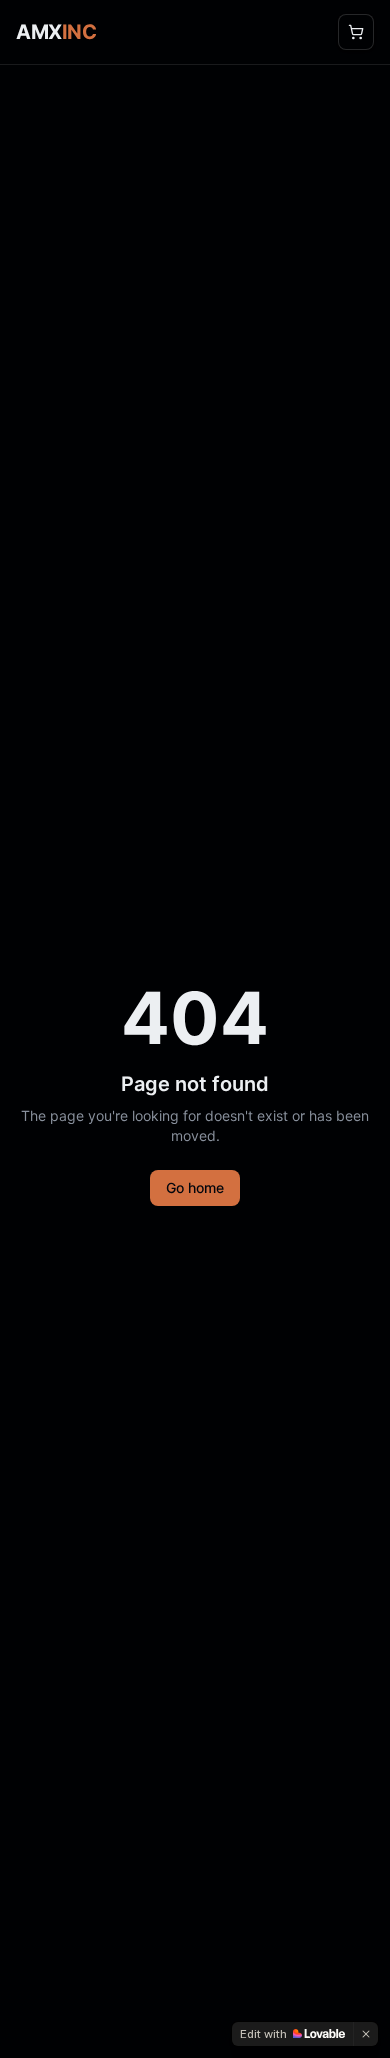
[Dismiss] (366, 2034)
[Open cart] (356, 32)
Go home (195, 1187)
